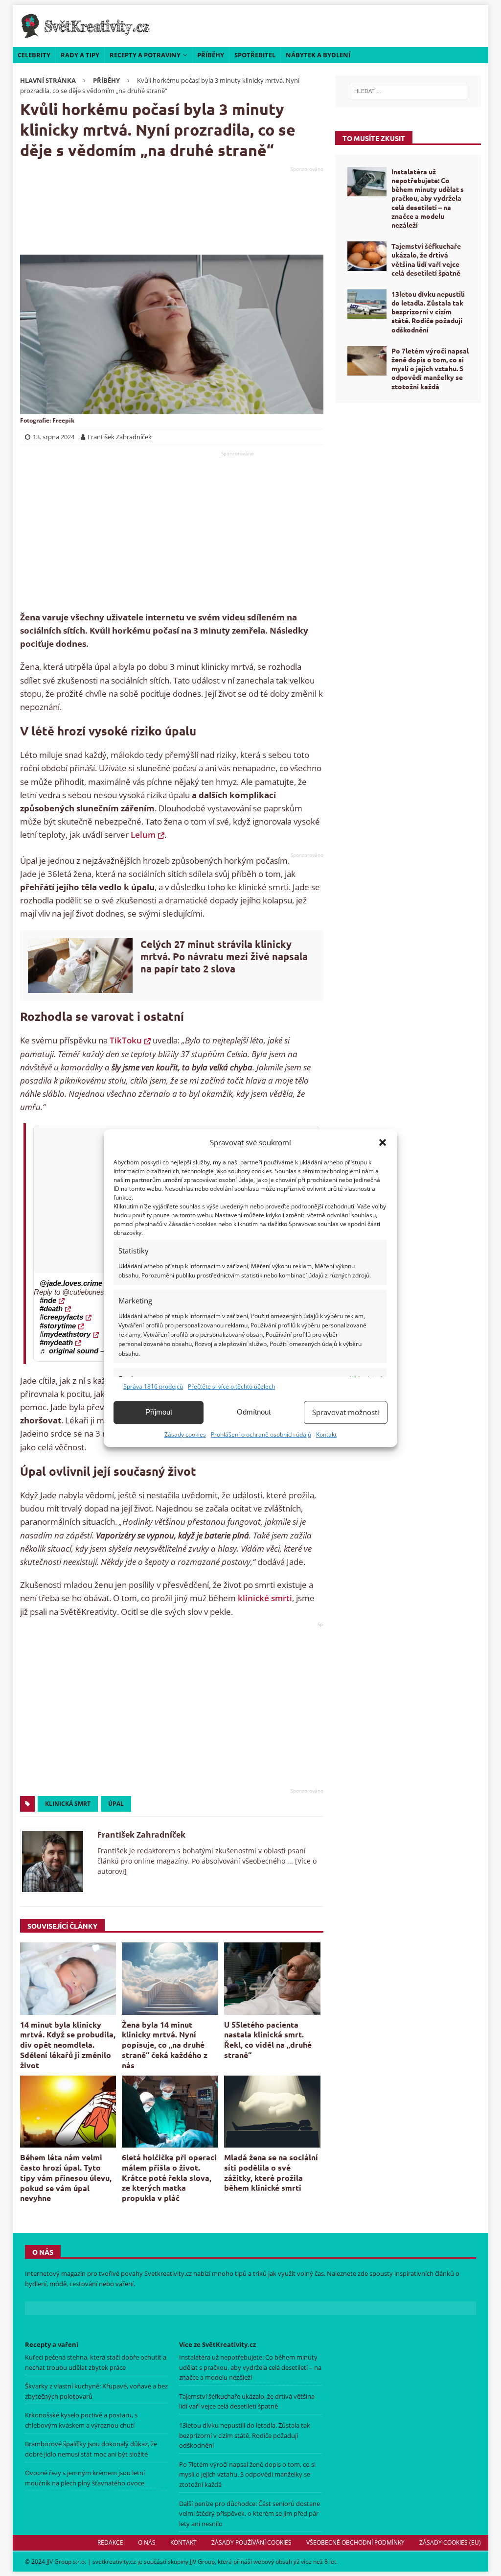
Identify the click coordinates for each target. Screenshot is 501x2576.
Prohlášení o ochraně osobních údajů (261, 1434)
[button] (383, 1142)
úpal (116, 1804)
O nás (147, 2542)
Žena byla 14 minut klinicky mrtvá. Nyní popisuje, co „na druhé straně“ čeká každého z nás (165, 2045)
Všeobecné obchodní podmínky (355, 2542)
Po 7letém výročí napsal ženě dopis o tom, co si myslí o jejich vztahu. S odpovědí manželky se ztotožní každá (430, 368)
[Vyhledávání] (408, 91)
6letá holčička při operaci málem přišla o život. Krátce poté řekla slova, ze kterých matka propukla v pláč (169, 2177)
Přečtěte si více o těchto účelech (231, 1386)
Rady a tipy (80, 55)
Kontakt (326, 1434)
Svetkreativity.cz (168, 2273)
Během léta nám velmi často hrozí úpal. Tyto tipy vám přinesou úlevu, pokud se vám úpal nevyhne (66, 2177)
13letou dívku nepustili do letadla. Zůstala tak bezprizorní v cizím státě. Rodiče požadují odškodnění (428, 312)
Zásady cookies (185, 1434)
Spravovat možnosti (346, 1412)
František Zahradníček (141, 1835)
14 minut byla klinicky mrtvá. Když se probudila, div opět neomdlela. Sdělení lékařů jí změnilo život (68, 2045)
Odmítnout (254, 1412)
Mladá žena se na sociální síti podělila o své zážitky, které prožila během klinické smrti (271, 2172)
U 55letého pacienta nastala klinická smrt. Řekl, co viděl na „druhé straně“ (268, 2040)
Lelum (143, 835)
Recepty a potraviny (145, 55)
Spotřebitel (255, 55)
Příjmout (159, 1412)
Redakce (110, 2542)
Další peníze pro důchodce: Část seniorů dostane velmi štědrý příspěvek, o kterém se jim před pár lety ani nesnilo (250, 2514)
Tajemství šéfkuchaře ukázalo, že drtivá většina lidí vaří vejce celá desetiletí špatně (426, 259)
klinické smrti (265, 1598)
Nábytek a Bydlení (318, 55)
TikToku (126, 1040)
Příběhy (211, 55)
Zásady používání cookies (251, 2542)
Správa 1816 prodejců (153, 1386)
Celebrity (34, 55)
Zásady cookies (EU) (450, 2542)
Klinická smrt (68, 1804)
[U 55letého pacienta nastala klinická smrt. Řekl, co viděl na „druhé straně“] (272, 1979)
